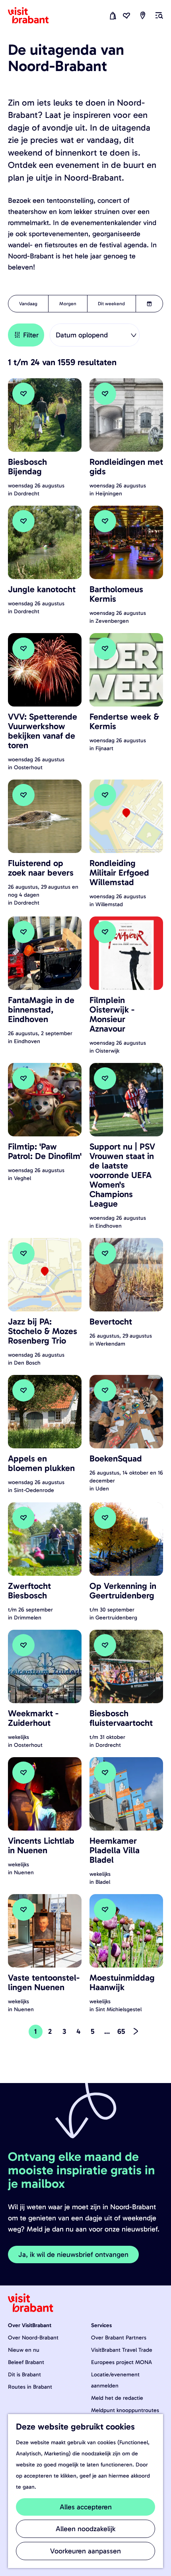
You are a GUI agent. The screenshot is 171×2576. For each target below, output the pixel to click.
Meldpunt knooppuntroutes (125, 2410)
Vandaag (28, 304)
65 (122, 2033)
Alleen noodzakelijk (85, 2529)
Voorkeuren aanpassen (85, 2551)
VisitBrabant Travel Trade (122, 2350)
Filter (31, 335)
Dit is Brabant (24, 2375)
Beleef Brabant (26, 2362)
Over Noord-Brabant (33, 2338)
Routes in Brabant (30, 2387)
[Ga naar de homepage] (33, 15)
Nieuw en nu (24, 2350)
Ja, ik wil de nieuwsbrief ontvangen (73, 2254)
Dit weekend (111, 304)
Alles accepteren (86, 2507)
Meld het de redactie (117, 2398)
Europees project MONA (121, 2362)
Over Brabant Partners (119, 2338)
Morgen (68, 304)
